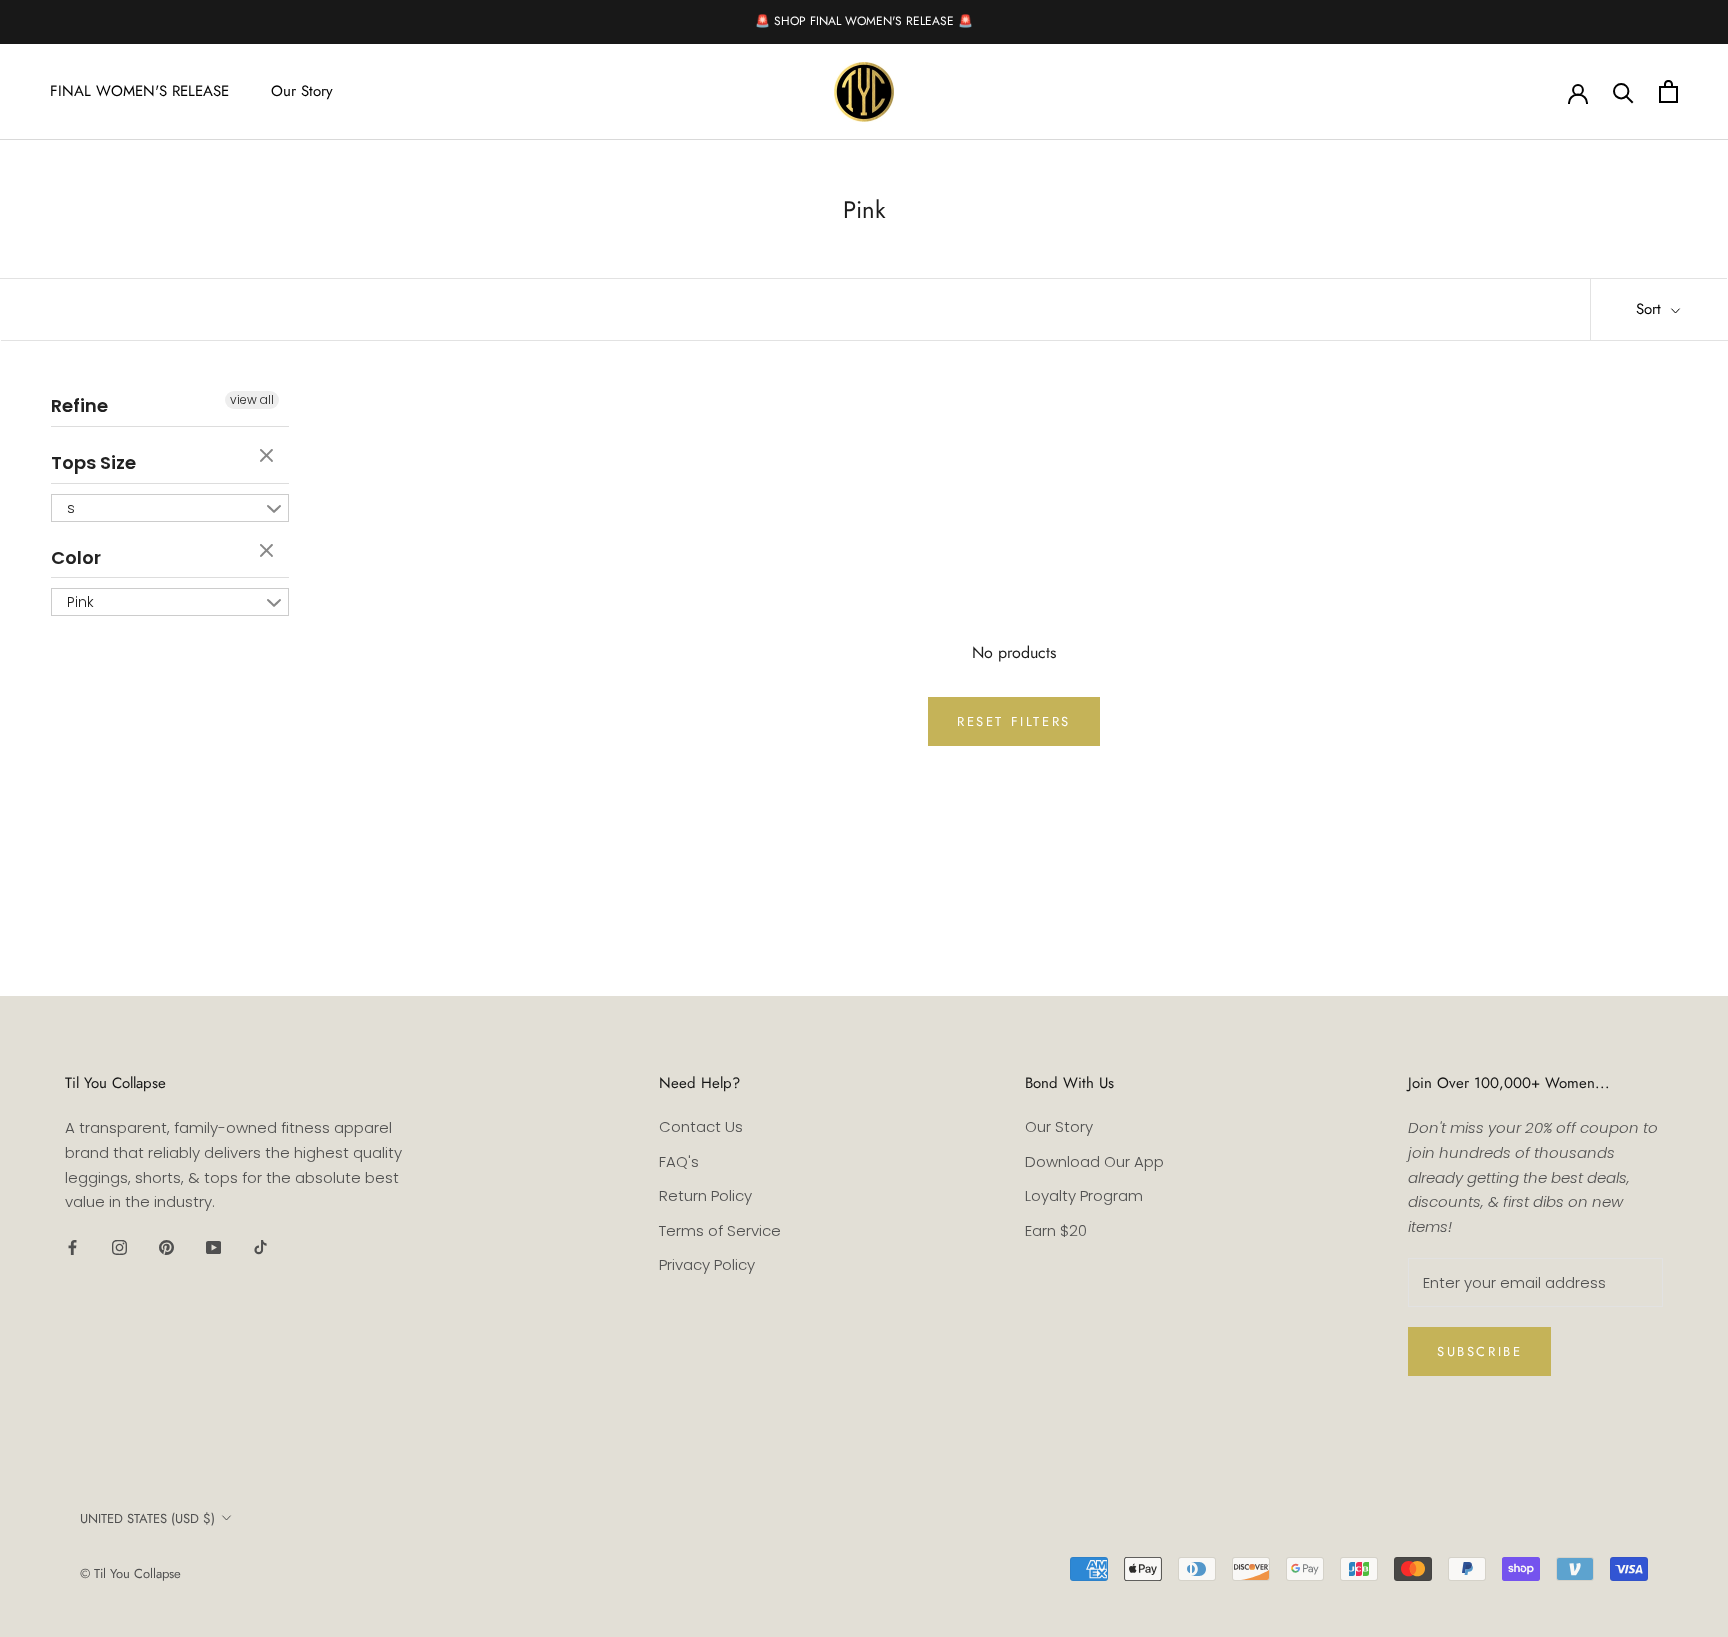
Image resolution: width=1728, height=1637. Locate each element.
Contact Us (701, 1126)
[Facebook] (72, 1247)
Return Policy (705, 1195)
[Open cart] (1668, 91)
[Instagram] (119, 1247)
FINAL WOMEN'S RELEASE (139, 91)
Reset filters (1014, 721)
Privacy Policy (707, 1264)
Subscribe (1479, 1351)
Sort (1651, 309)
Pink (80, 602)
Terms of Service (720, 1230)
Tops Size (93, 462)
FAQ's (679, 1161)
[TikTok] (260, 1247)
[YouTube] (213, 1247)
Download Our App (1094, 1161)
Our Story (302, 91)
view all (252, 399)
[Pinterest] (166, 1247)
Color (76, 557)
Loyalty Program (1084, 1195)
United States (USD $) (147, 1518)
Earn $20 (1056, 1230)
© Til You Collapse (130, 1573)
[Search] (1623, 91)
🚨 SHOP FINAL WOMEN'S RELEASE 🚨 (864, 21)
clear (269, 457)
